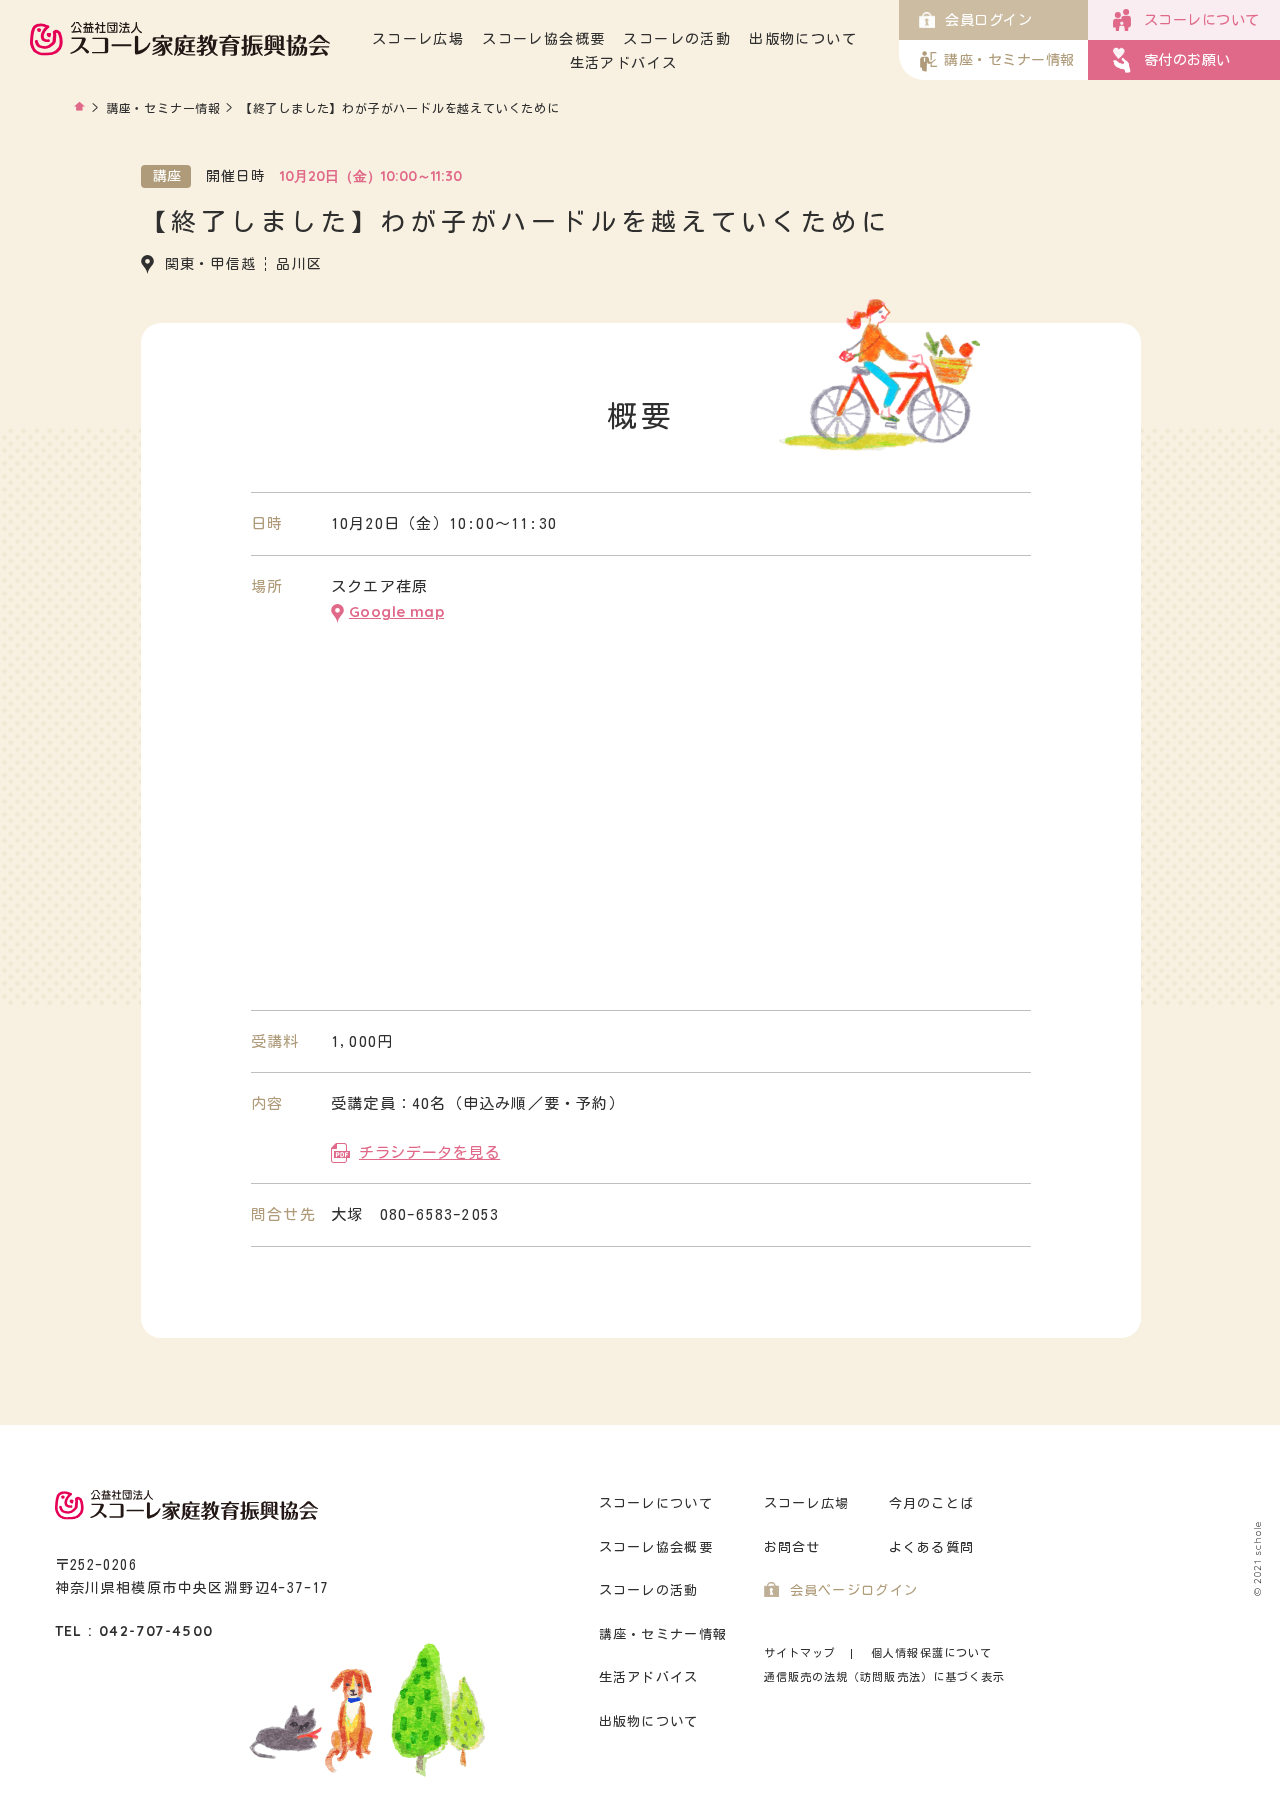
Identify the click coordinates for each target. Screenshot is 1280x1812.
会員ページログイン (854, 1590)
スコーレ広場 (418, 39)
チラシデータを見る (429, 1152)
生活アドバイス (624, 63)
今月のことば (932, 1503)
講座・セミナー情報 (163, 108)
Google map (396, 611)
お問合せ (792, 1547)
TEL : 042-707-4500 (134, 1631)
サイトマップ (800, 1652)
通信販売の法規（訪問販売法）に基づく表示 (885, 1676)
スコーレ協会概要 (543, 39)
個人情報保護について (931, 1652)
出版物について (803, 39)
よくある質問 (932, 1547)
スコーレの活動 (677, 39)
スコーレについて (656, 1503)
